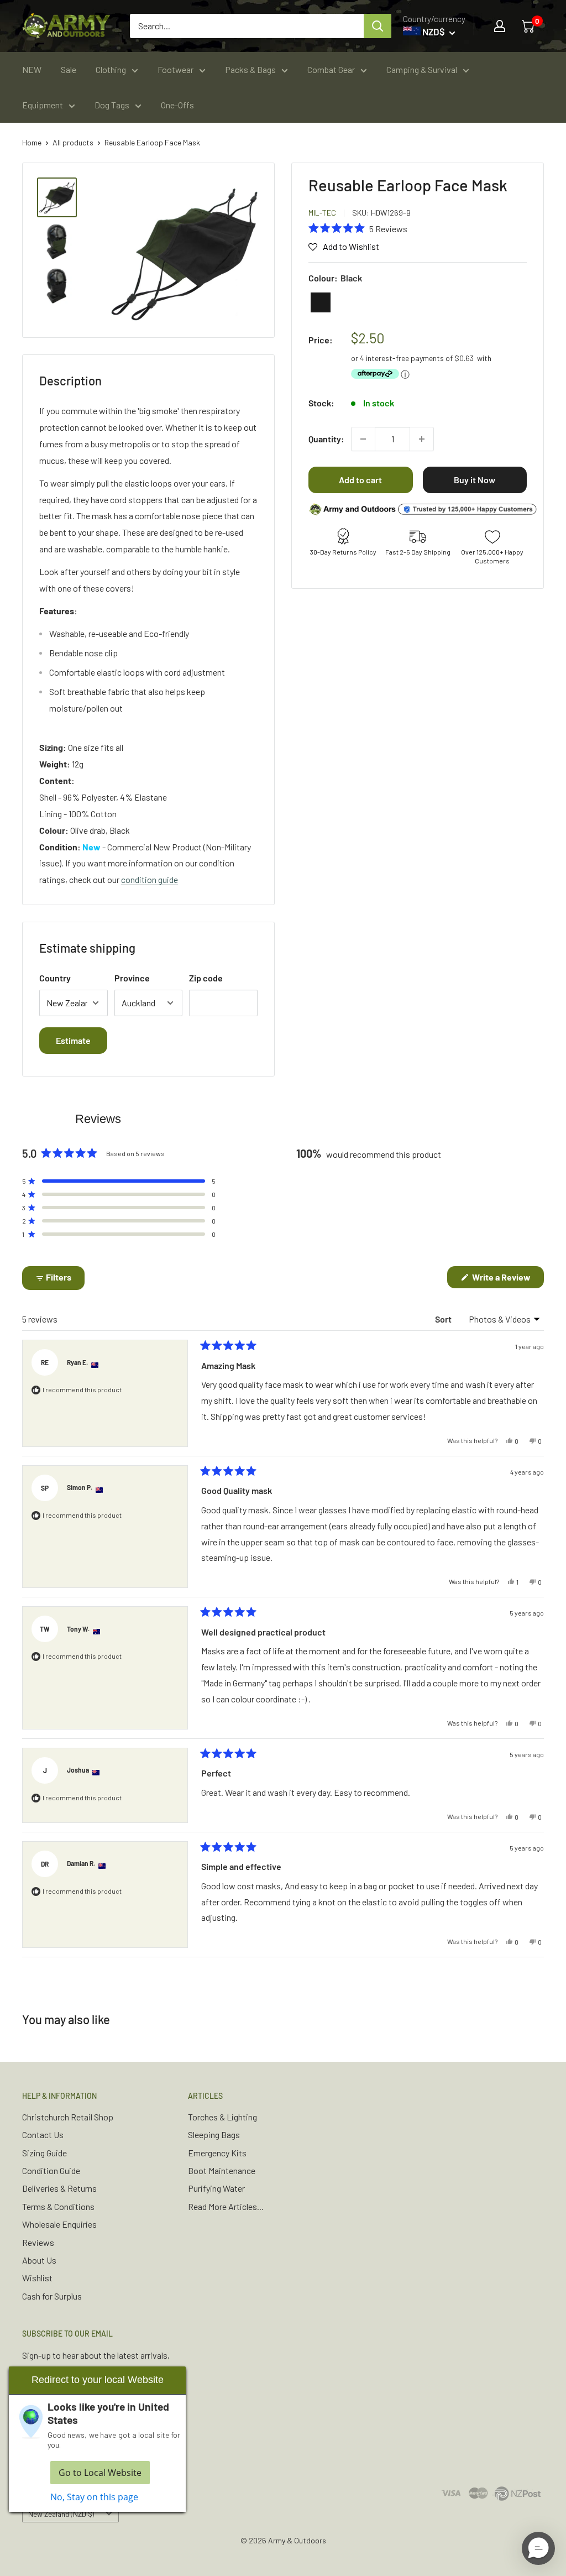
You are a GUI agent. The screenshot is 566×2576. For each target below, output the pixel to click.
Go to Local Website (100, 2473)
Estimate (73, 1040)
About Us (39, 2260)
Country (55, 978)
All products (73, 142)
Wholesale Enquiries (59, 2224)
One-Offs (177, 105)
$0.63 (464, 358)
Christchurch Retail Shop (68, 2117)
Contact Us (43, 2135)
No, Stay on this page (94, 2497)
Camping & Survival (422, 69)
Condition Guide (51, 2170)
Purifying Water (216, 2188)
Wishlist (37, 2278)
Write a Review (507, 1280)
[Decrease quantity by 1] (363, 439)
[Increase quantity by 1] (422, 439)
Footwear (175, 69)
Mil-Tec (322, 213)
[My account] (500, 26)
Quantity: (326, 439)
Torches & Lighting (222, 2117)
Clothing (111, 69)
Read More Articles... (226, 2206)
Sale (69, 69)
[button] (358, 228)
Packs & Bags (250, 69)
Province (132, 978)
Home (32, 142)
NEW (32, 69)
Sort (444, 1319)
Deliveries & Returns (59, 2188)
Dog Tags (112, 105)
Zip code (206, 978)
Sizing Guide (44, 2153)
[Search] (378, 26)
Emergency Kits (217, 2153)
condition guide (150, 879)
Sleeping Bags (214, 2135)
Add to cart (360, 480)
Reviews (38, 2242)
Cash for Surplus (52, 2296)
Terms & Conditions (58, 2206)
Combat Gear (331, 69)
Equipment (43, 105)
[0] (529, 26)
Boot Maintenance (222, 2170)
